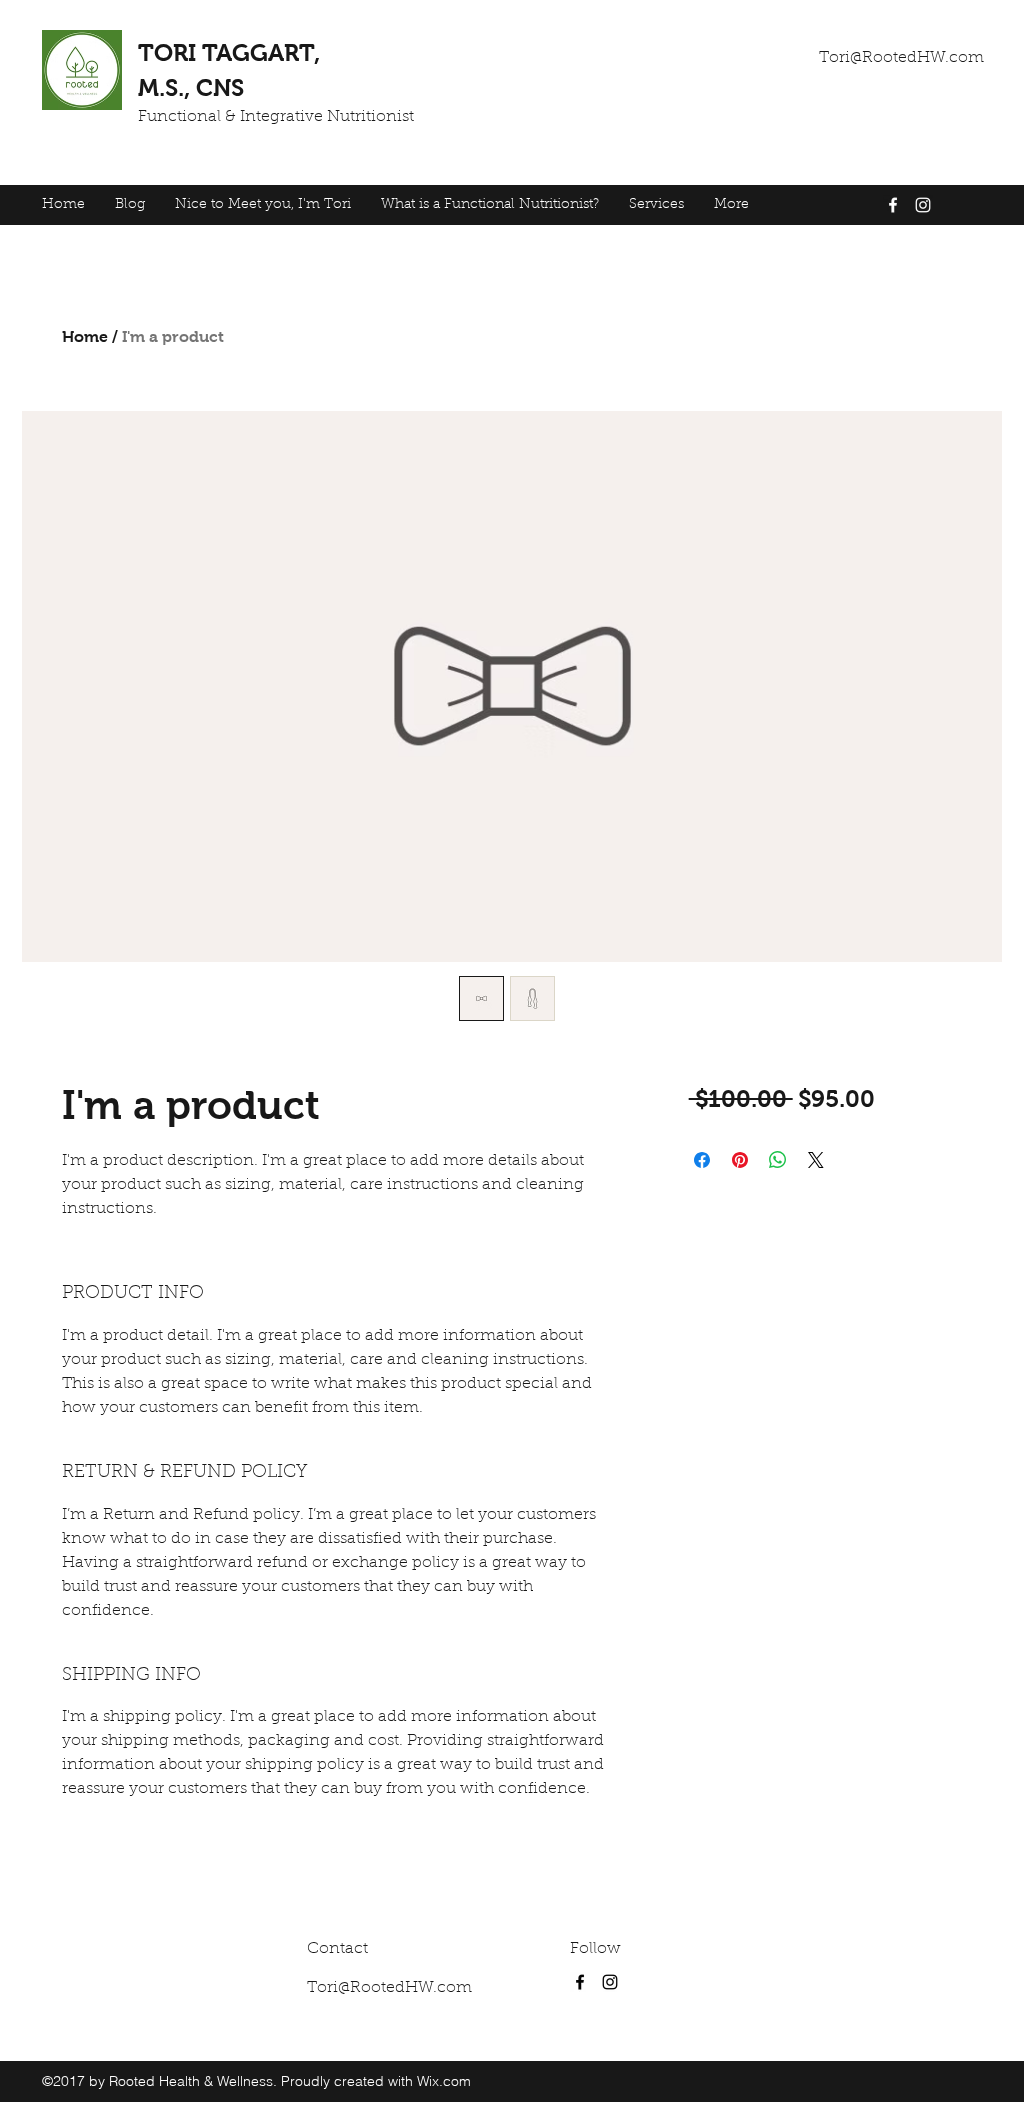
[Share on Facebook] (702, 1160)
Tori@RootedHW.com (901, 58)
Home (85, 336)
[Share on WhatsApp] (778, 1160)
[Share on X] (816, 1160)
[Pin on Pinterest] (740, 1160)
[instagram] (923, 205)
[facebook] (893, 205)
